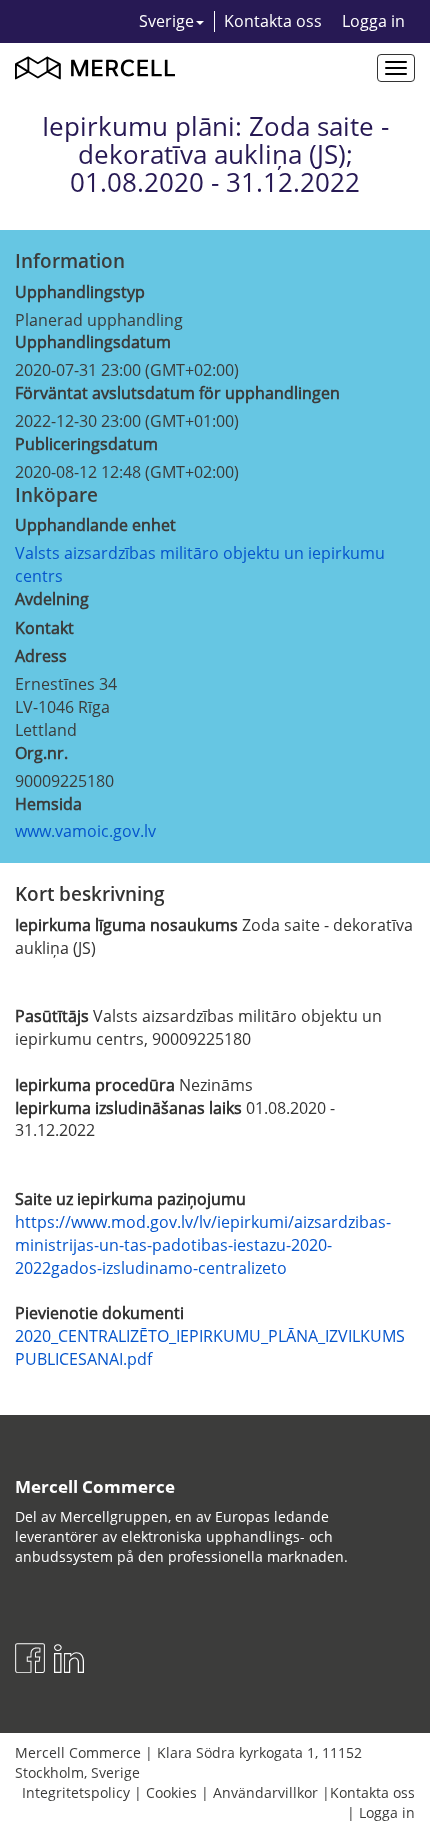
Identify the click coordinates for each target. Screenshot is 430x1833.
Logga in (373, 21)
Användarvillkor (265, 1792)
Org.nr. (41, 753)
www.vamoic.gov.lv (85, 831)
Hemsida (48, 804)
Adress (41, 656)
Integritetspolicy (76, 1792)
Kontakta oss (273, 21)
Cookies (171, 1792)
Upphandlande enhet (95, 525)
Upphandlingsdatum (93, 342)
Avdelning (52, 599)
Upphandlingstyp (80, 292)
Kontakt (44, 628)
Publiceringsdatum (86, 444)
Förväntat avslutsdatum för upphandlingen (177, 393)
